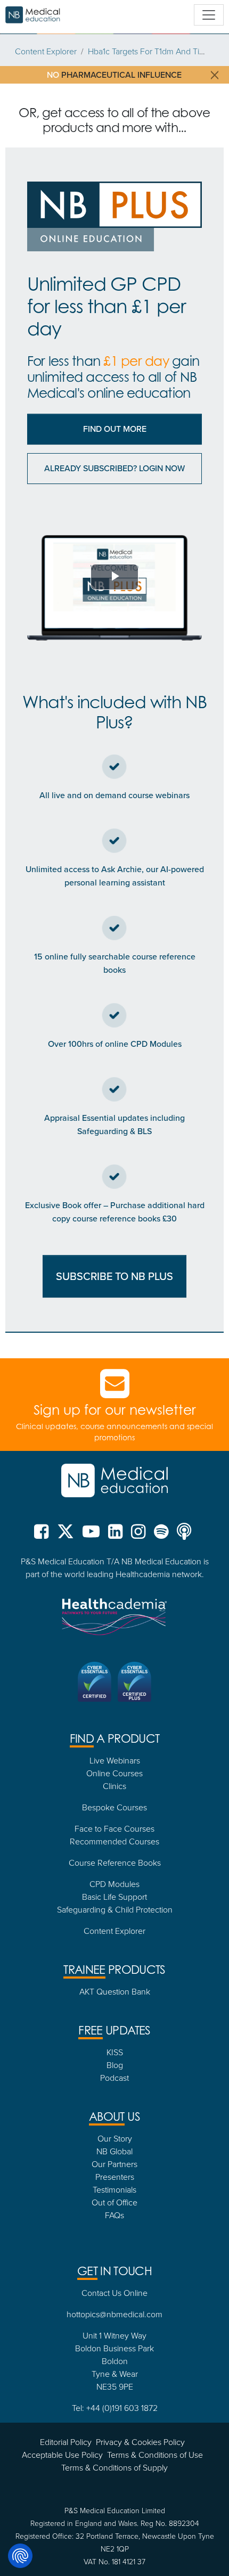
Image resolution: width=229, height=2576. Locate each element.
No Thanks (115, 1443)
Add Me (115, 1414)
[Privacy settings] (20, 2556)
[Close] (211, 1131)
